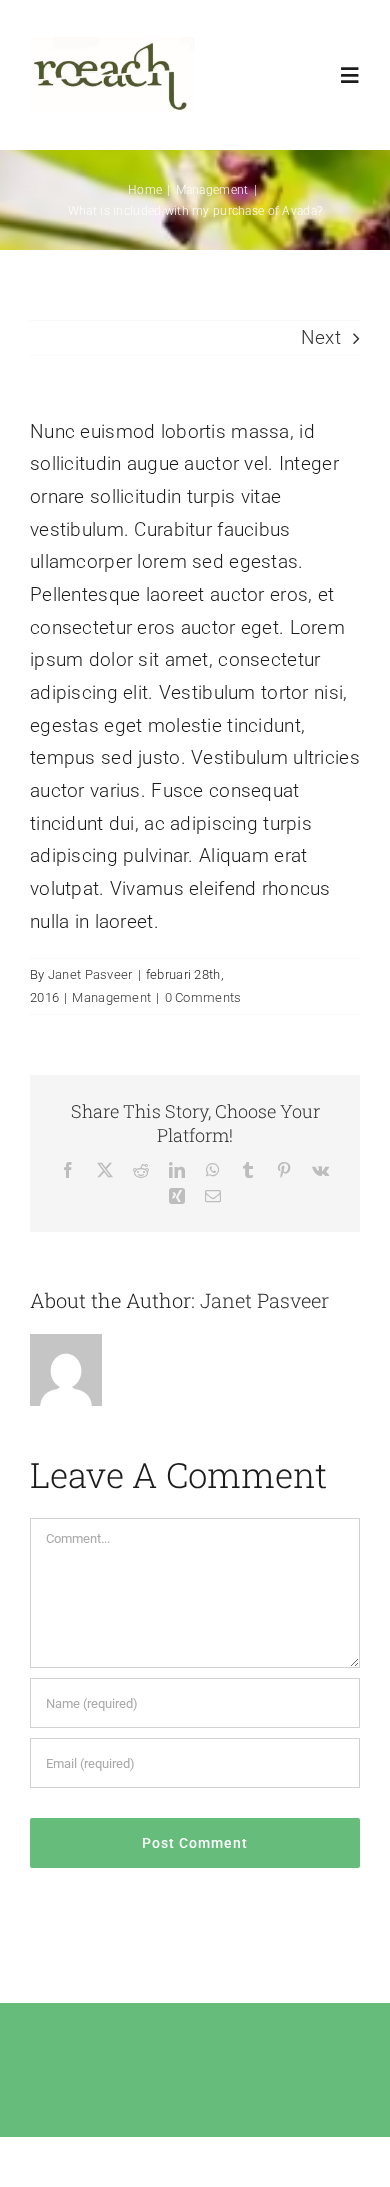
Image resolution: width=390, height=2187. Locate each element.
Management (111, 997)
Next (321, 337)
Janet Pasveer (90, 974)
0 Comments (203, 997)
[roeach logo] (112, 46)
